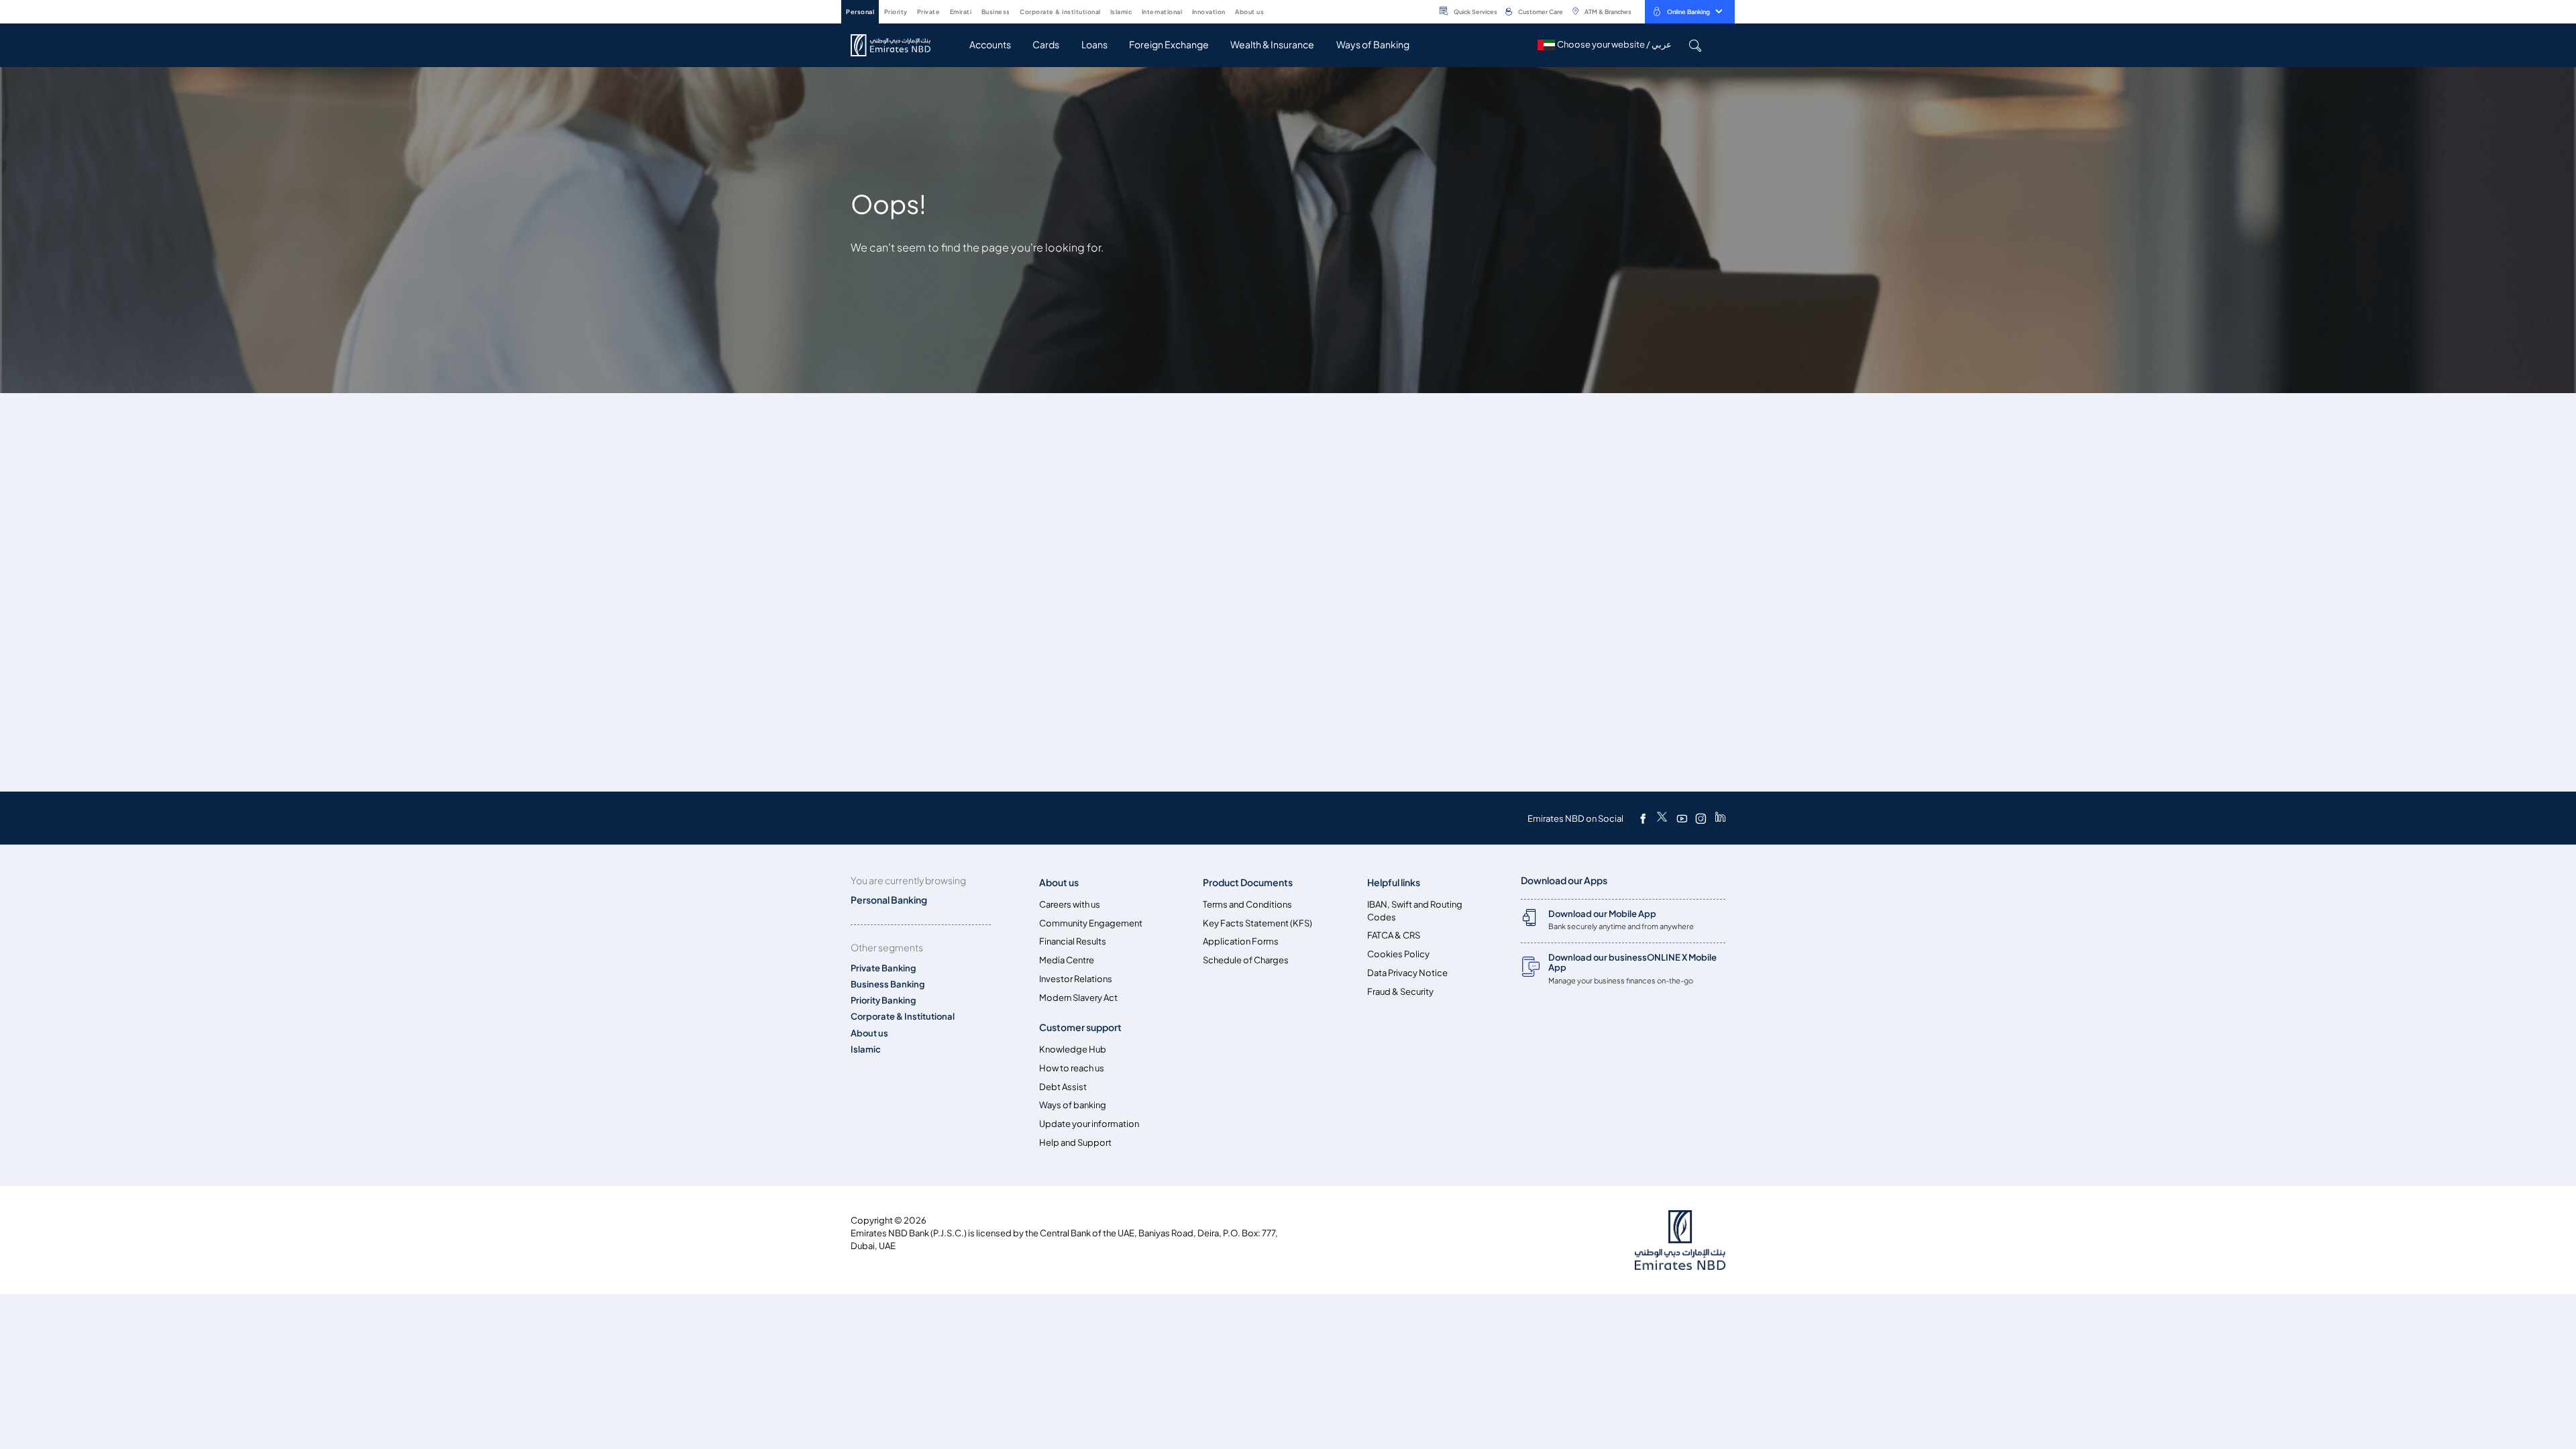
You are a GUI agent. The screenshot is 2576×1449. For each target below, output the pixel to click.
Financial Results (1073, 942)
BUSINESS (996, 12)
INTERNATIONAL (1162, 12)
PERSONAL (860, 12)
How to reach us (1072, 1068)
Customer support (1080, 1027)
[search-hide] (1695, 45)
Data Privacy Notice (1407, 973)
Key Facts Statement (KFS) (1257, 923)
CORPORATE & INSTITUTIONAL (1060, 12)
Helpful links (1394, 882)
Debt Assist (1063, 1087)
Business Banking (888, 984)
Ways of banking (1073, 1105)
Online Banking (1688, 12)
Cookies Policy (1398, 954)
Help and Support (1075, 1143)
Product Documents (1248, 882)
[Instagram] (1701, 818)
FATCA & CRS (1394, 935)
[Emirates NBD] (897, 45)
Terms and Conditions (1247, 905)
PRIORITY (896, 12)
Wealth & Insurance (1272, 45)
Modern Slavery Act (1078, 998)
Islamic (866, 1050)
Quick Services (1475, 12)
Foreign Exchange (1169, 45)
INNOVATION (1209, 12)
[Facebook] (1643, 818)
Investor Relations (1076, 979)
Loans (1094, 45)
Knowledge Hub (1073, 1050)
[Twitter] (1662, 818)
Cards (1046, 45)
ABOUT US (1249, 12)
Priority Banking (883, 1001)
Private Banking (883, 968)
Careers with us (1070, 905)
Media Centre (1067, 960)
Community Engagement (1091, 923)
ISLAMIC (1121, 12)
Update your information (1089, 1124)
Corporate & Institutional (903, 1017)
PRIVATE (929, 12)
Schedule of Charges (1246, 960)
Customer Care (1541, 12)
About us (869, 1033)
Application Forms (1241, 942)
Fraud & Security (1400, 992)
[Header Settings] (1273, 11)
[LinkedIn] (1720, 818)
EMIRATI (961, 12)
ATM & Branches (1608, 12)
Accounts (990, 45)
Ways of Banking (1373, 45)
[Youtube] (1682, 818)
